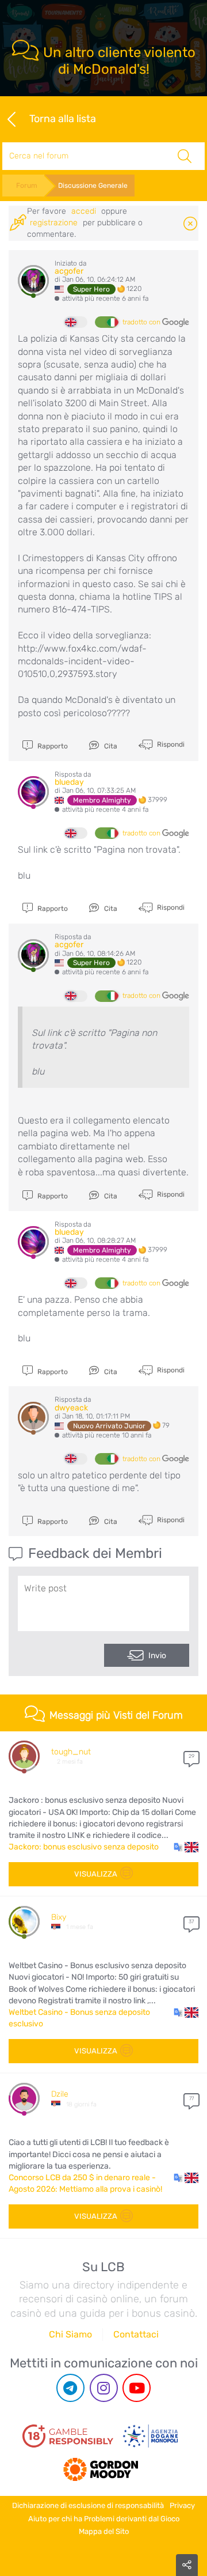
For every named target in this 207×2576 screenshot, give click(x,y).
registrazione (54, 223)
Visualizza (96, 1874)
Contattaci (136, 2334)
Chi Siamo (70, 2334)
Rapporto (52, 746)
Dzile (60, 2094)
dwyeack (71, 1408)
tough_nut (71, 1752)
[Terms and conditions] (68, 2436)
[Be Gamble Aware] (151, 2436)
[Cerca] (185, 156)
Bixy (59, 1917)
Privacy (182, 2505)
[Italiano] (106, 322)
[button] (186, 1847)
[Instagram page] (104, 2388)
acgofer (69, 271)
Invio (157, 1656)
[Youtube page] (137, 2388)
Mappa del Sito (104, 2531)
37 (191, 1921)
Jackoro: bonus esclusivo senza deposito (84, 1847)
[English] (76, 322)
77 (191, 2098)
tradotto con (142, 322)
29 (191, 1756)
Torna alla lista (63, 118)
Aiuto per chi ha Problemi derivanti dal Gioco (104, 2519)
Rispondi (170, 744)
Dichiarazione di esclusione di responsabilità (88, 2505)
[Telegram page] (70, 2388)
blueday (69, 782)
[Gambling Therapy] (101, 2465)
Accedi (84, 211)
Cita (110, 746)
